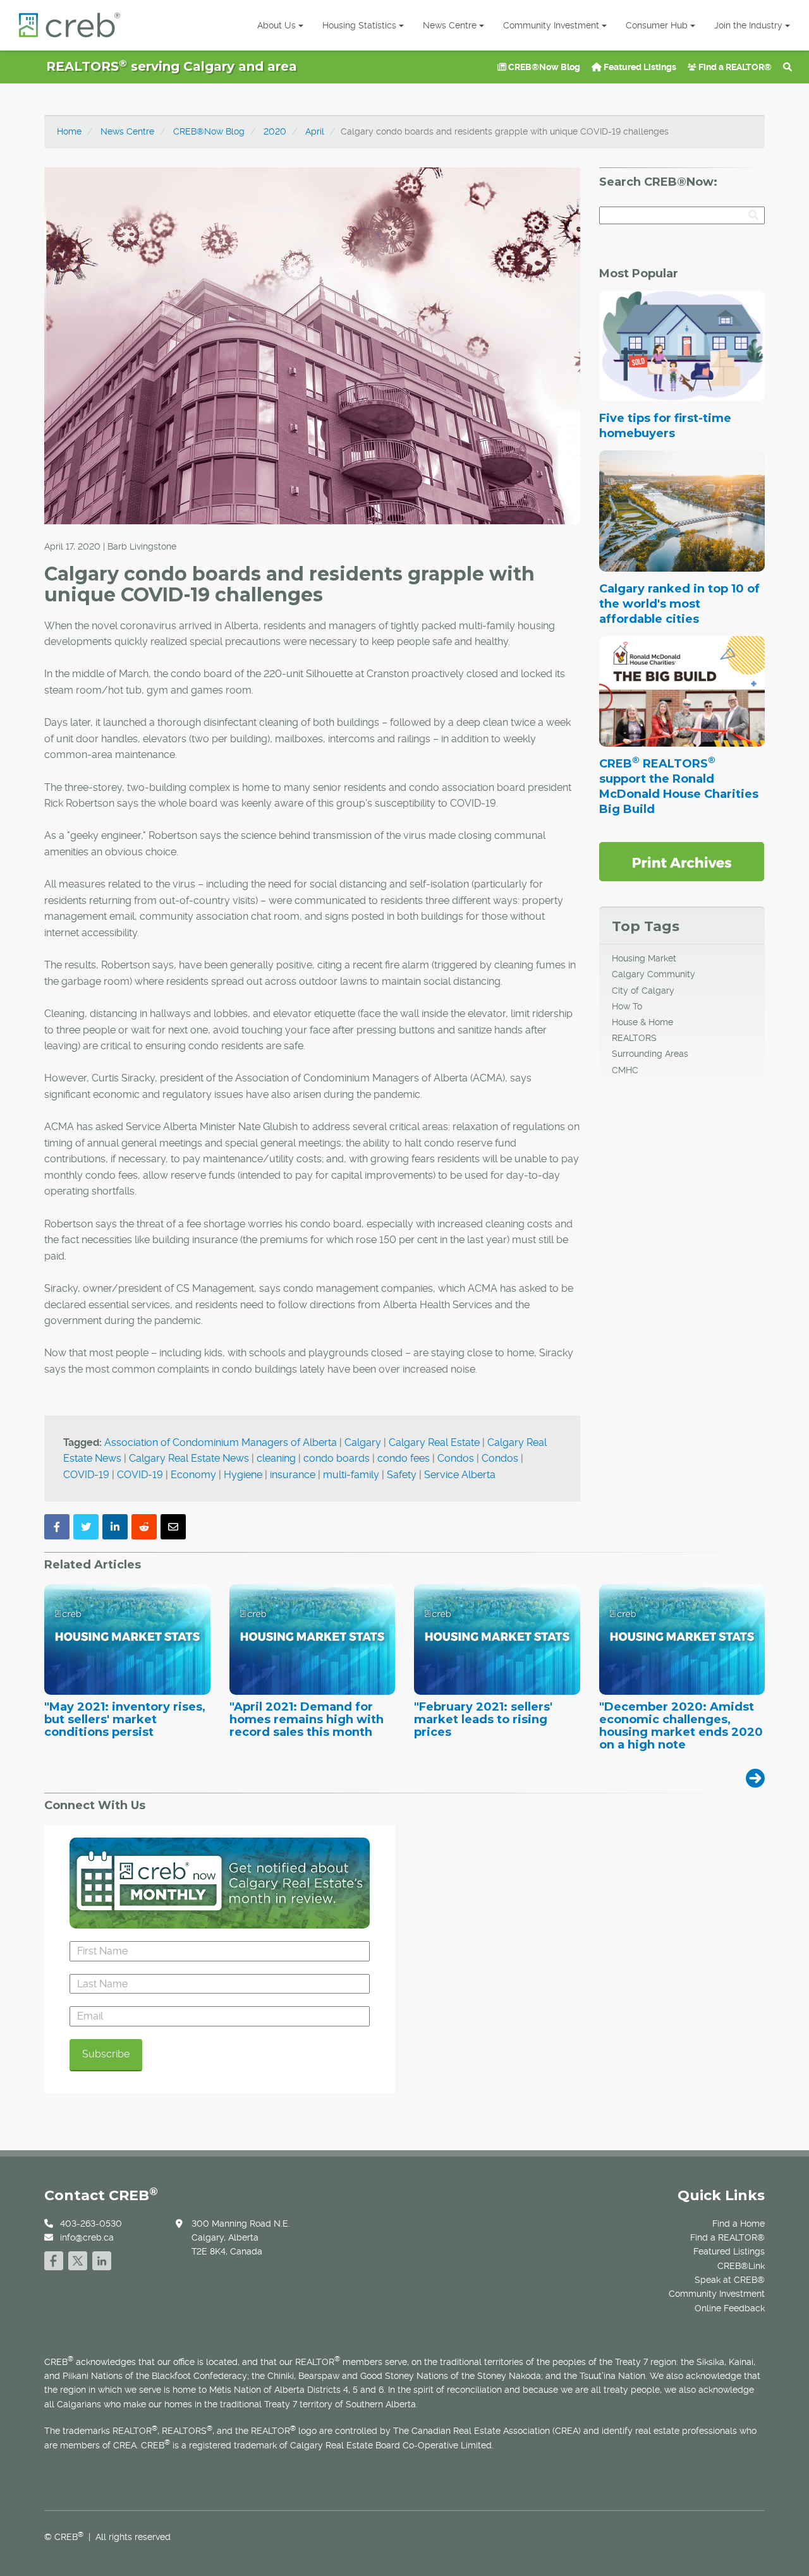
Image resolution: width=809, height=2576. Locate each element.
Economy (193, 1475)
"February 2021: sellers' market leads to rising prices (483, 1720)
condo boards (337, 1458)
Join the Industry (748, 25)
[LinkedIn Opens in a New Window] (102, 2259)
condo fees (404, 1458)
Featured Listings (639, 67)
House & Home (642, 1022)
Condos (456, 1458)
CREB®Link (741, 2266)
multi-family (351, 1475)
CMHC (625, 1070)
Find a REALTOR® (734, 67)
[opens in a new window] (682, 861)
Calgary (363, 1442)
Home (69, 131)
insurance (293, 1475)
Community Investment (551, 25)
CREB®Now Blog (543, 67)
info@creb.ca (87, 2237)
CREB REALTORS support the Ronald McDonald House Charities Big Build (679, 786)
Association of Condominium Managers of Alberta (221, 1442)
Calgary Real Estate (434, 1442)
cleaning (276, 1458)
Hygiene (243, 1475)
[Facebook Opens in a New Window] (54, 2259)
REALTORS (634, 1038)
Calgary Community (654, 974)
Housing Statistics (359, 25)
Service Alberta (460, 1475)
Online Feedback (730, 2308)
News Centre (450, 25)
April (315, 131)
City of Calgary (643, 990)
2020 (275, 131)
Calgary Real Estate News (189, 1458)
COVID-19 (86, 1475)
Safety (402, 1475)
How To (627, 1006)
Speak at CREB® (730, 2280)
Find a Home (739, 2224)
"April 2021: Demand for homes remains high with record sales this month (307, 1720)
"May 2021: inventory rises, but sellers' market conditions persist (125, 1720)
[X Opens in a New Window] (78, 2259)
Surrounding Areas (650, 1054)
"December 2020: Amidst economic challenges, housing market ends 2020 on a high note (681, 1726)
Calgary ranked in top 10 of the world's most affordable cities (679, 604)
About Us (277, 25)
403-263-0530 (91, 2224)
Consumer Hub (657, 25)
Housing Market (644, 958)
